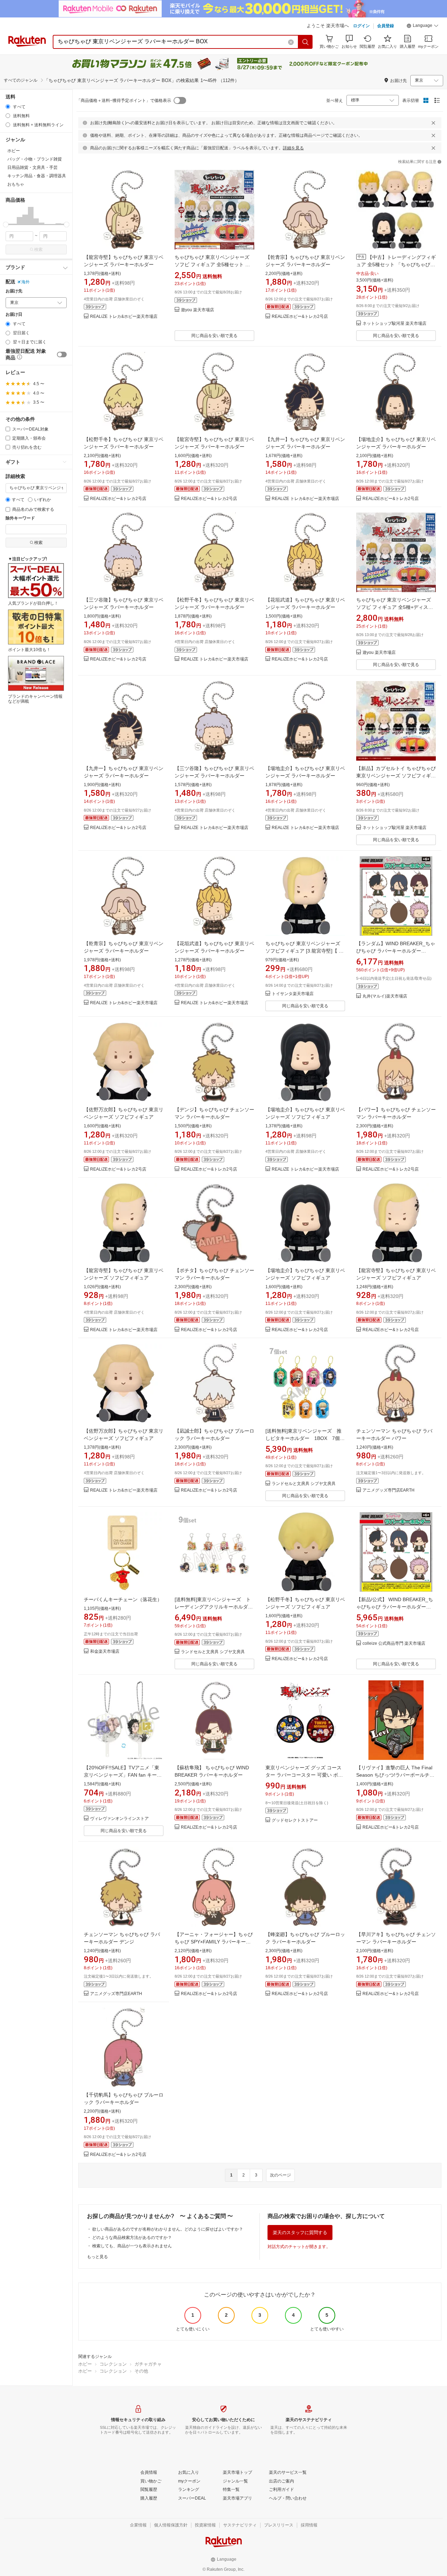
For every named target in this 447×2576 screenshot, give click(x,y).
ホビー (85, 2364)
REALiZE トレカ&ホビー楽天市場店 (124, 317)
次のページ (280, 2175)
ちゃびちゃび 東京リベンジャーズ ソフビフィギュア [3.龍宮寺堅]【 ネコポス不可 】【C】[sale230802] (305, 951)
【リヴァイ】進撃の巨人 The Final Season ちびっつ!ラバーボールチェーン (395, 1775)
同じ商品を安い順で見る (214, 336)
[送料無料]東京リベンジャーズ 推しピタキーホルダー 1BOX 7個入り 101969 (305, 1438)
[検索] (306, 42)
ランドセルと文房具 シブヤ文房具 (304, 1484)
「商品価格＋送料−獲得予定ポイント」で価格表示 (124, 100)
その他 (141, 2371)
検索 (38, 249)
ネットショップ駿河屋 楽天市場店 (394, 324)
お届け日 (14, 315)
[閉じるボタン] (433, 123)
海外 (25, 282)
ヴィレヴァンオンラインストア (119, 1819)
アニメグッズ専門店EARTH (389, 1490)
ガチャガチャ (148, 2364)
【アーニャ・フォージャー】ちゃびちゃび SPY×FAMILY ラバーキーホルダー (214, 1942)
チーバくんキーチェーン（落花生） (123, 1599)
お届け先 (14, 291)
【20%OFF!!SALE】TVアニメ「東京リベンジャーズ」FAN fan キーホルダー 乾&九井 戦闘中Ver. (123, 1775)
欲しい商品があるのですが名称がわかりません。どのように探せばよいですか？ (168, 2229)
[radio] (8, 107)
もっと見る (97, 2257)
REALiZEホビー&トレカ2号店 (300, 317)
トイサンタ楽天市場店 (293, 994)
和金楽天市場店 (105, 1652)
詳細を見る (293, 148)
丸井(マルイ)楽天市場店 (385, 996)
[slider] (6, 225)
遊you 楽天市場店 (197, 310)
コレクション (113, 2364)
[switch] (62, 354)
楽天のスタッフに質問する (300, 2232)
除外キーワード (20, 518)
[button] (423, 27)
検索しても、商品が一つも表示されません (132, 2246)
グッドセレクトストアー (295, 1820)
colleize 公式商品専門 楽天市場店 (394, 1644)
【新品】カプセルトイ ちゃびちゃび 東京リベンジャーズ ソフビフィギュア (396, 776)
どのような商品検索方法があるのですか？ (132, 2238)
